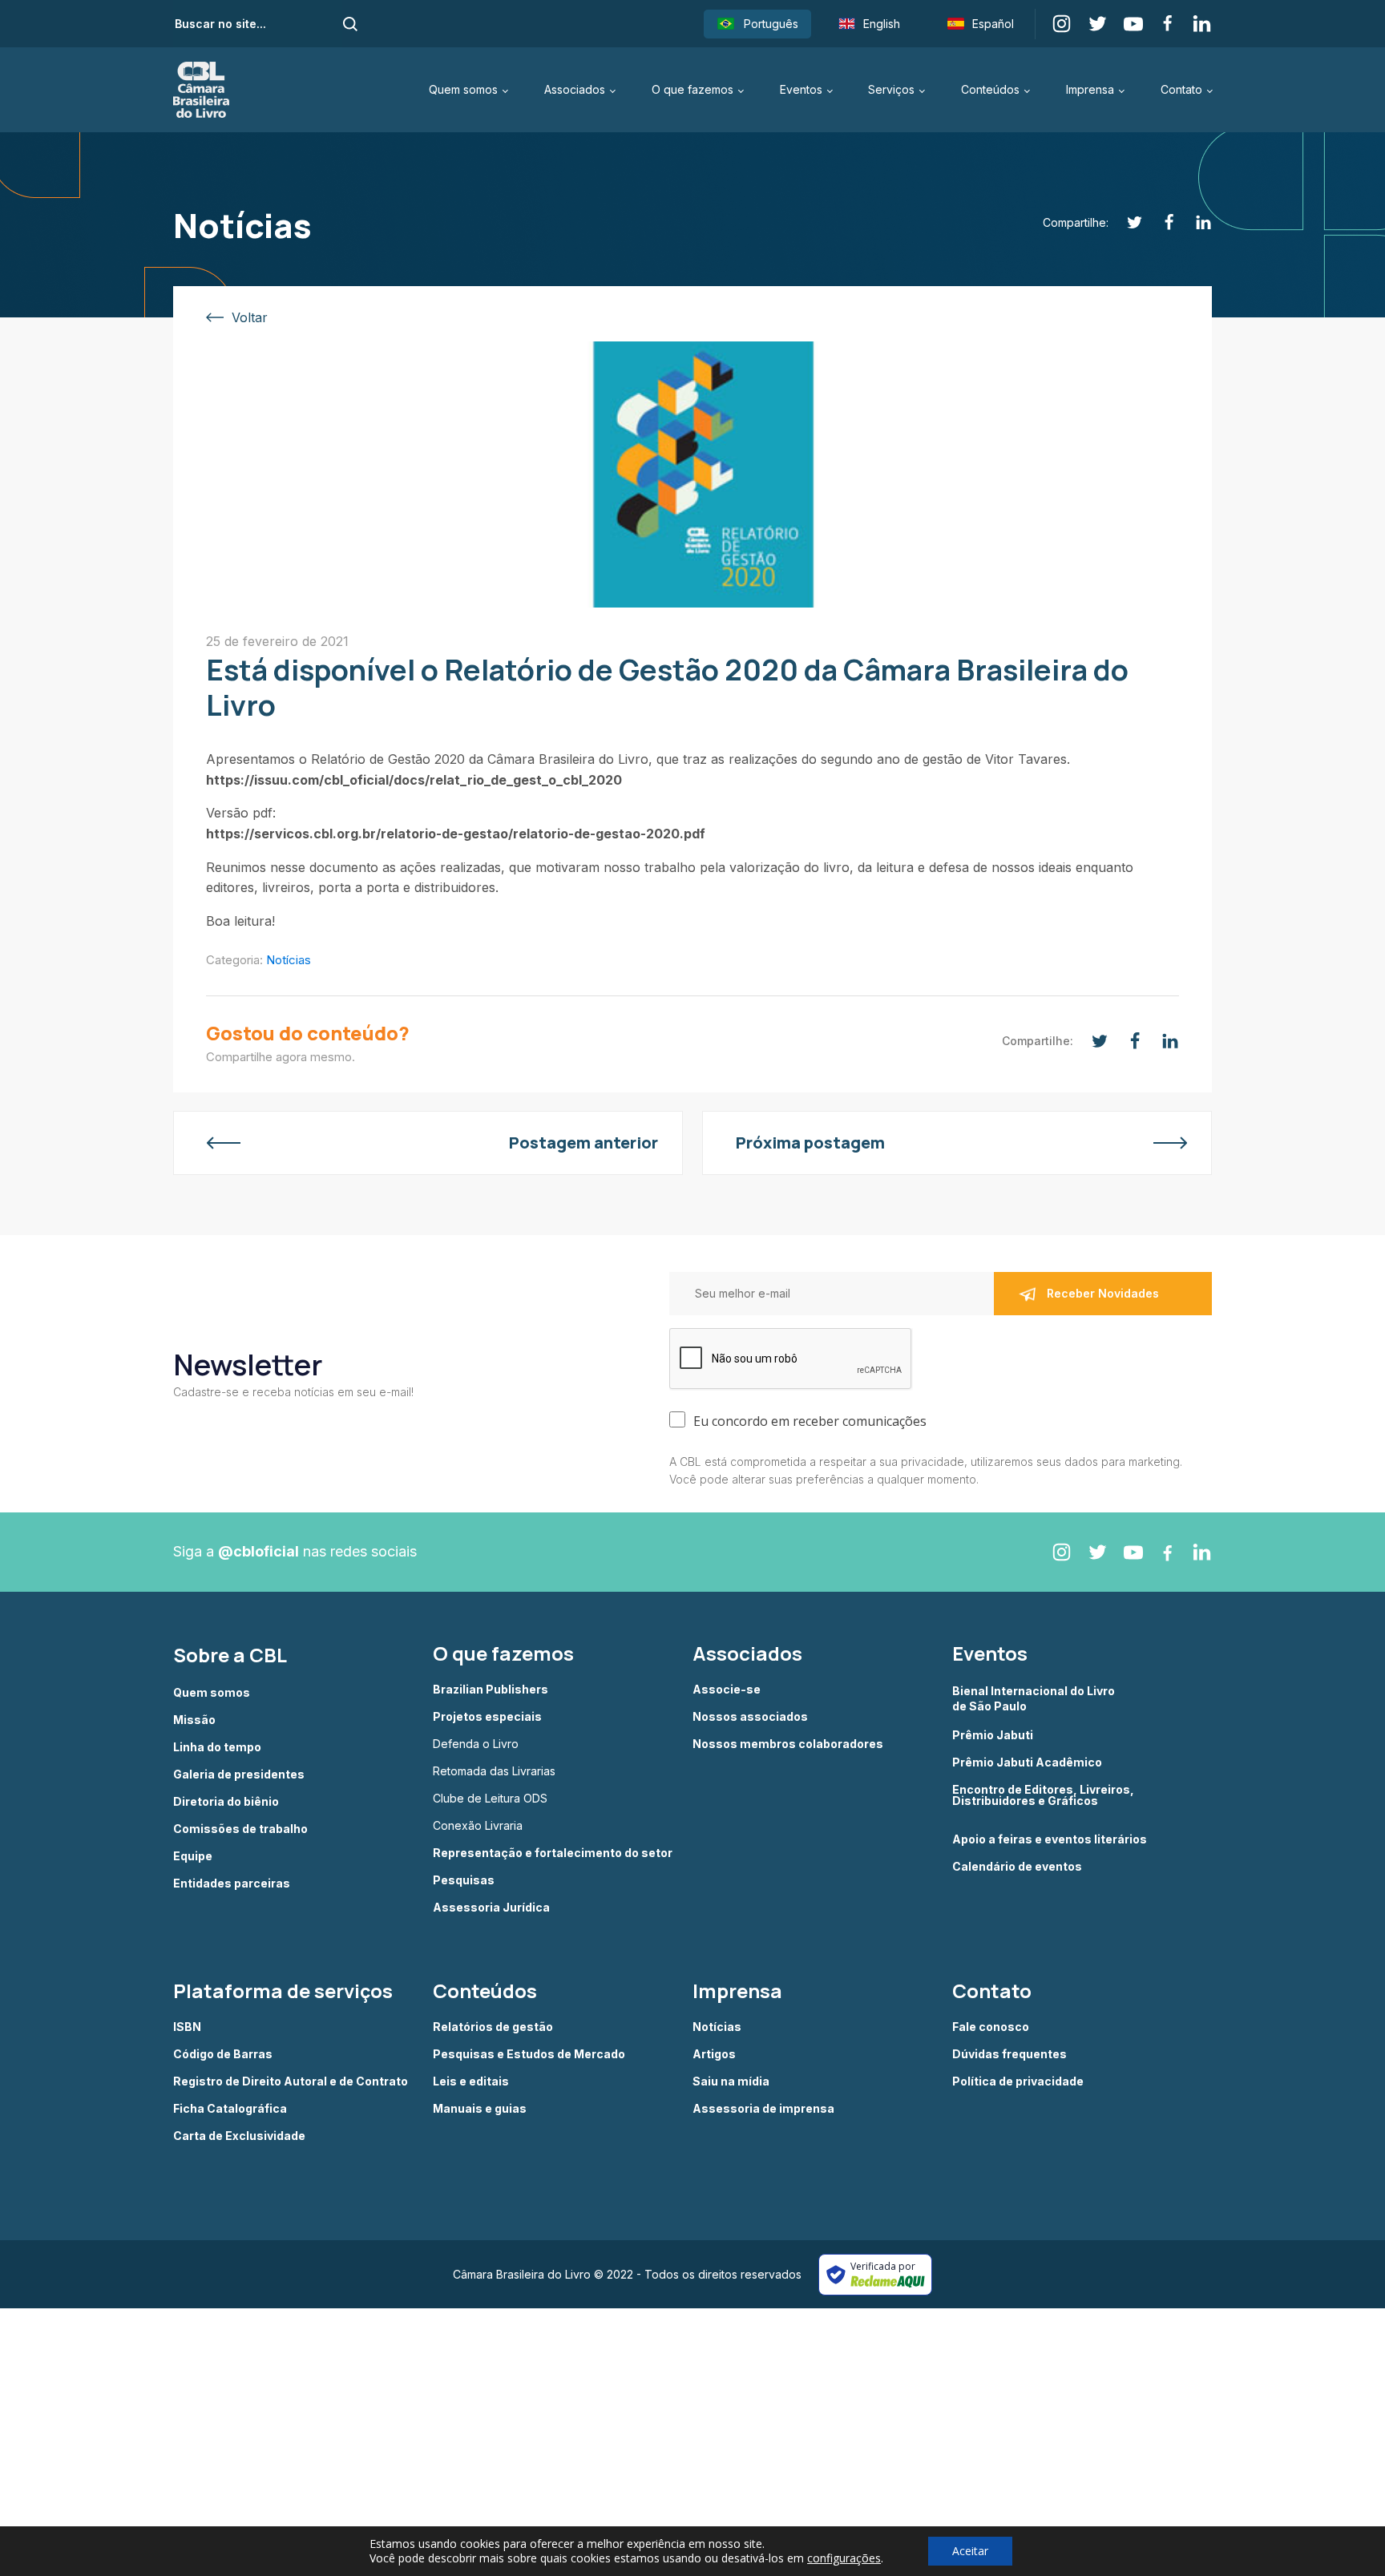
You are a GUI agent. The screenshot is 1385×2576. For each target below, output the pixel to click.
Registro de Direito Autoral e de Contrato (291, 2081)
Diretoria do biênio (226, 1802)
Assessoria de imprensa (763, 2109)
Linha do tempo (217, 1747)
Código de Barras (223, 2054)
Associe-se (727, 1690)
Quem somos (463, 89)
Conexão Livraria (478, 1826)
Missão (194, 1720)
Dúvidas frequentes (1009, 2054)
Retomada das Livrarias (494, 1771)
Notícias (289, 960)
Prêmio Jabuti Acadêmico (1027, 1762)
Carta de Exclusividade (239, 2136)
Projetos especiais (487, 1717)
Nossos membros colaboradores (788, 1744)
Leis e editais (471, 2081)
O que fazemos (692, 89)
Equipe (193, 1856)
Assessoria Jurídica (491, 1908)
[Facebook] (1160, 222)
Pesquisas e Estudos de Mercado (529, 2054)
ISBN (187, 2027)
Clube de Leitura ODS (490, 1799)
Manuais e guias (480, 2109)
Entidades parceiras (232, 1884)
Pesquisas (464, 1880)
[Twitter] (1126, 222)
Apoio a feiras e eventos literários (1050, 1839)
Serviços (891, 89)
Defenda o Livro (476, 1744)
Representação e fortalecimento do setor (553, 1853)
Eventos (801, 89)
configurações (844, 2558)
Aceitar (970, 2551)
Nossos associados (750, 1717)
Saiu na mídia (731, 2081)
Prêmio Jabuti (993, 1735)
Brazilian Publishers (491, 1690)
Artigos (714, 2054)
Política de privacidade (1018, 2081)
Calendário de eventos (1017, 1867)
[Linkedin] (1195, 222)
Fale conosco (991, 2027)
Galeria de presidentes (239, 1775)
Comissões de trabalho (240, 1829)
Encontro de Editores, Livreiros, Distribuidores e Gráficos (1043, 1796)
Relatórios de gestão (493, 2027)
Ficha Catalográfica (230, 2109)
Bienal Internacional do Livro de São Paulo (1035, 1698)
